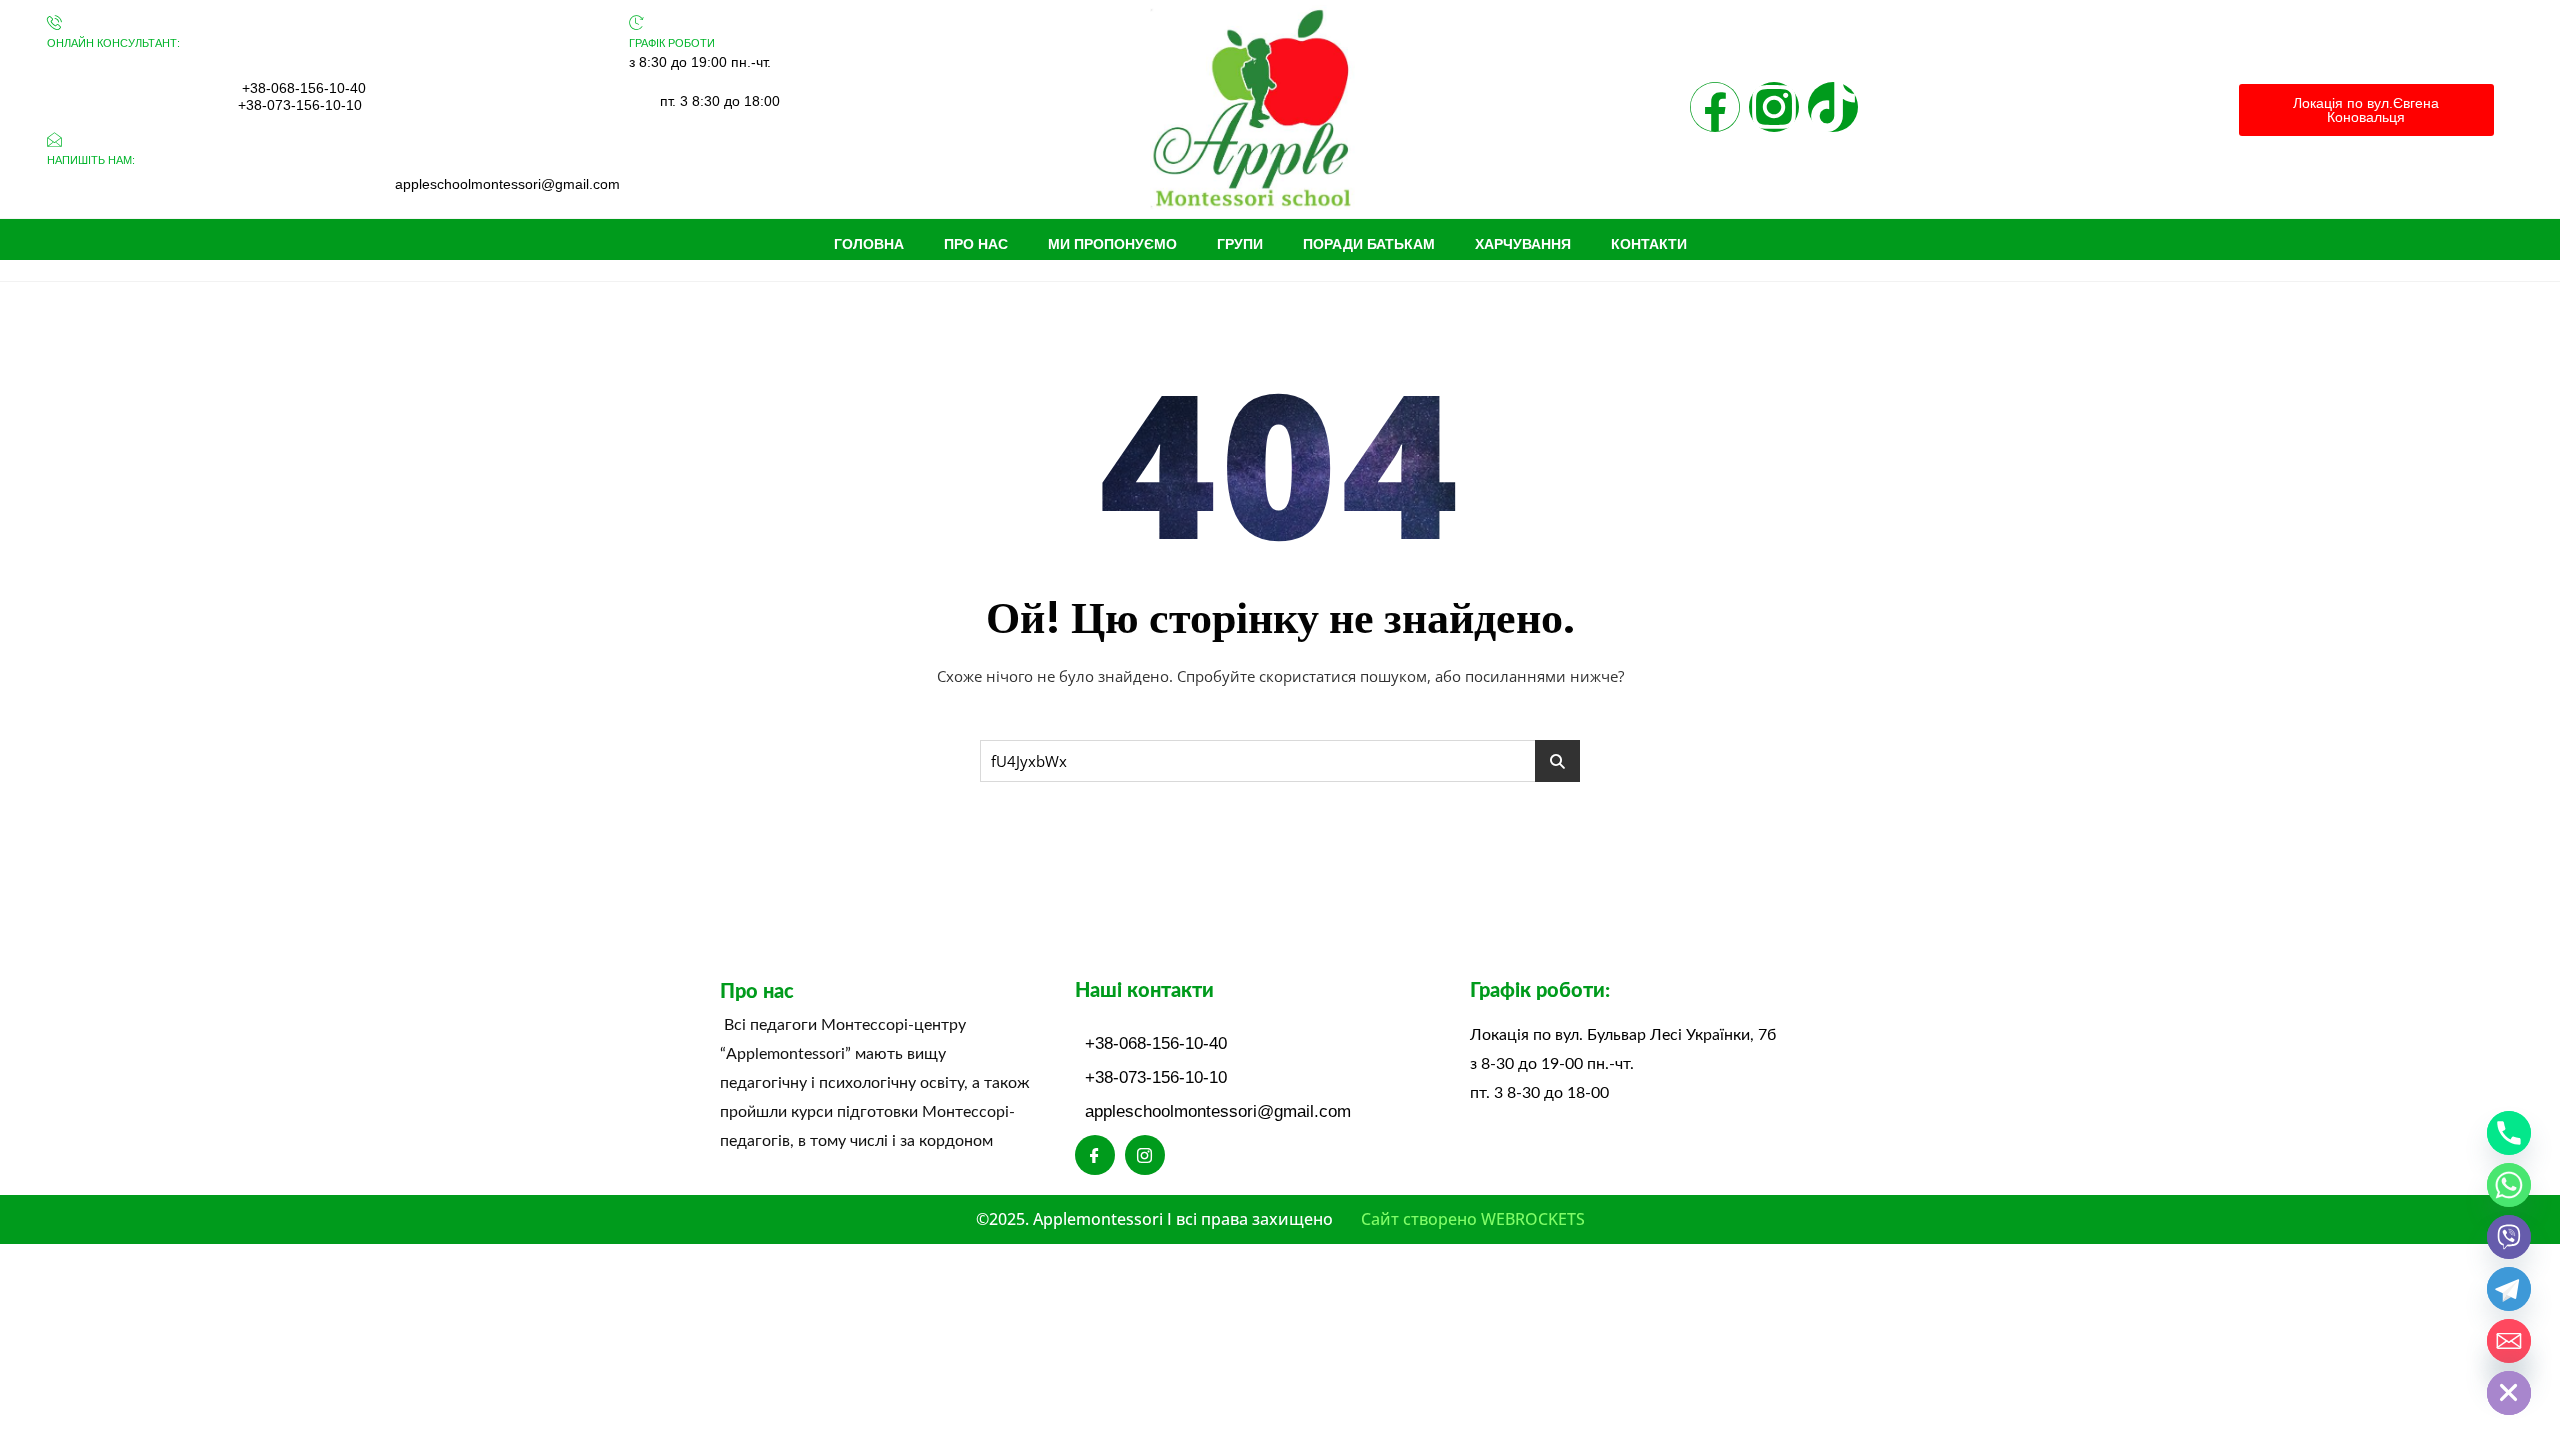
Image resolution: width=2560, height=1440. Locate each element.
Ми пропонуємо (1112, 244)
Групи (1240, 244)
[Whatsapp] (2509, 1185)
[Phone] (2509, 1133)
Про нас (976, 244)
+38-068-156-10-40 (304, 88)
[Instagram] (1774, 107)
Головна (869, 244)
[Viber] (2509, 1237)
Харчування (1523, 244)
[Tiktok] (1833, 107)
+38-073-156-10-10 (300, 105)
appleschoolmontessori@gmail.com (507, 184)
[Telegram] (2509, 1289)
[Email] (2509, 1341)
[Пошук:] (1280, 761)
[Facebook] (1715, 107)
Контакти (1649, 244)
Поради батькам (1369, 244)
